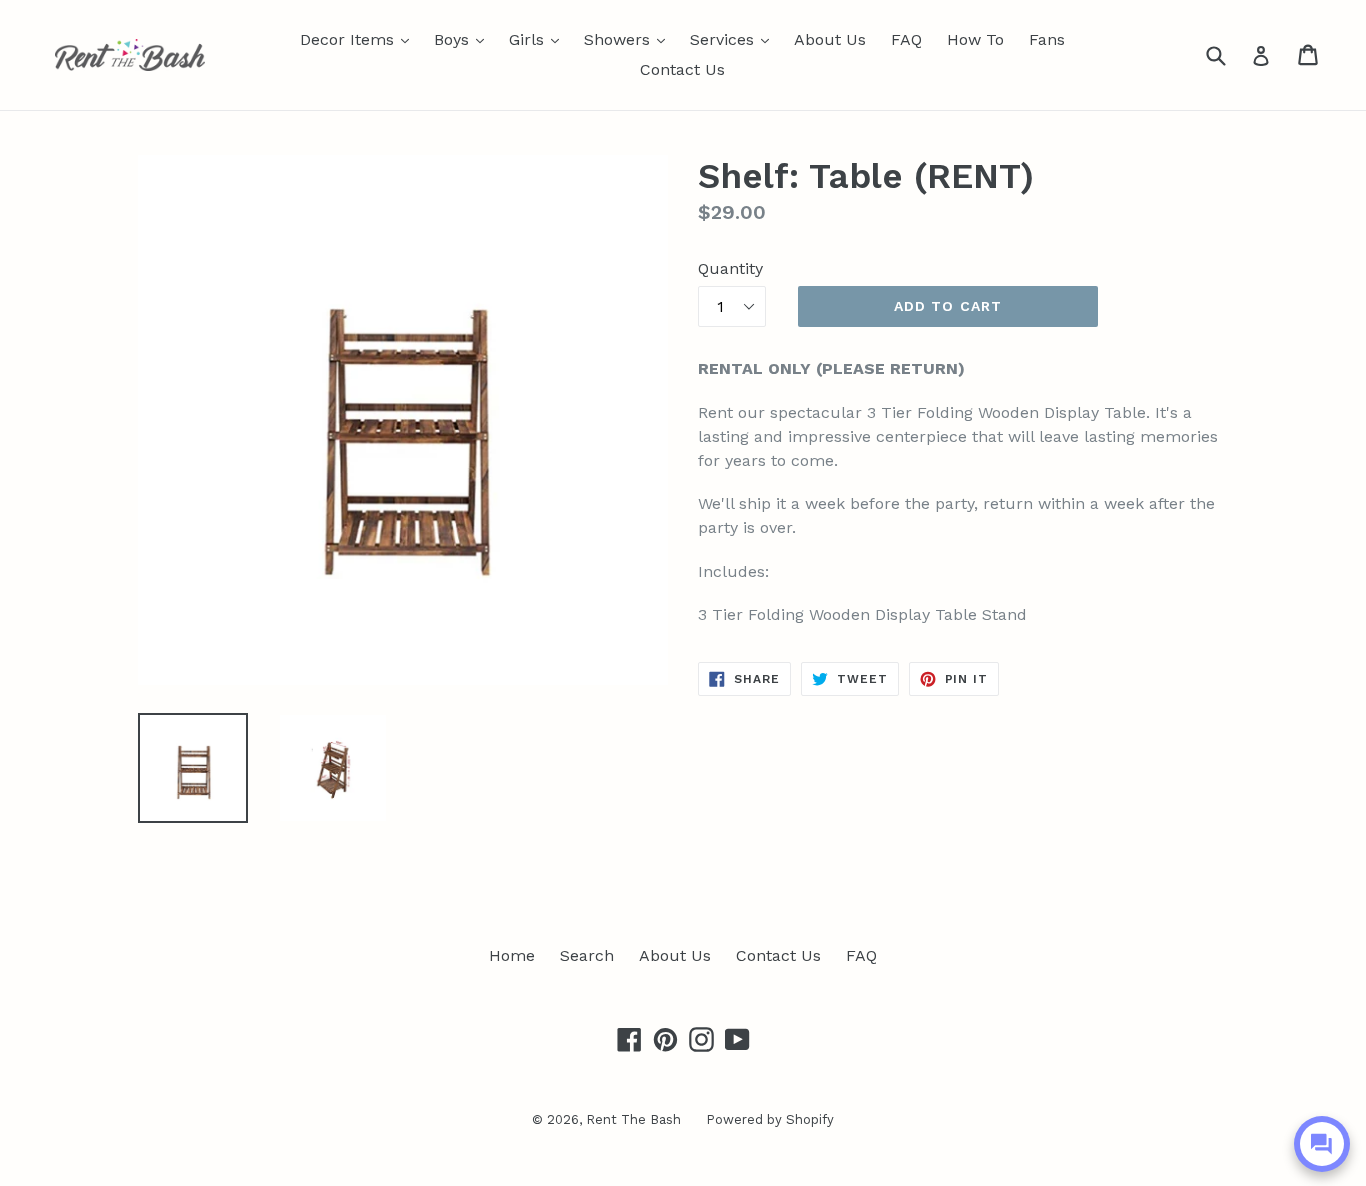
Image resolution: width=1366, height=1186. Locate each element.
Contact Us (682, 69)
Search (587, 955)
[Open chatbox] (1322, 1144)
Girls (539, 39)
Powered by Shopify (770, 1119)
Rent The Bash (633, 1119)
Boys (464, 39)
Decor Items (359, 39)
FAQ (906, 39)
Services (734, 39)
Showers (629, 39)
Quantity (730, 268)
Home (512, 955)
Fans (1047, 39)
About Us (830, 39)
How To (975, 39)
